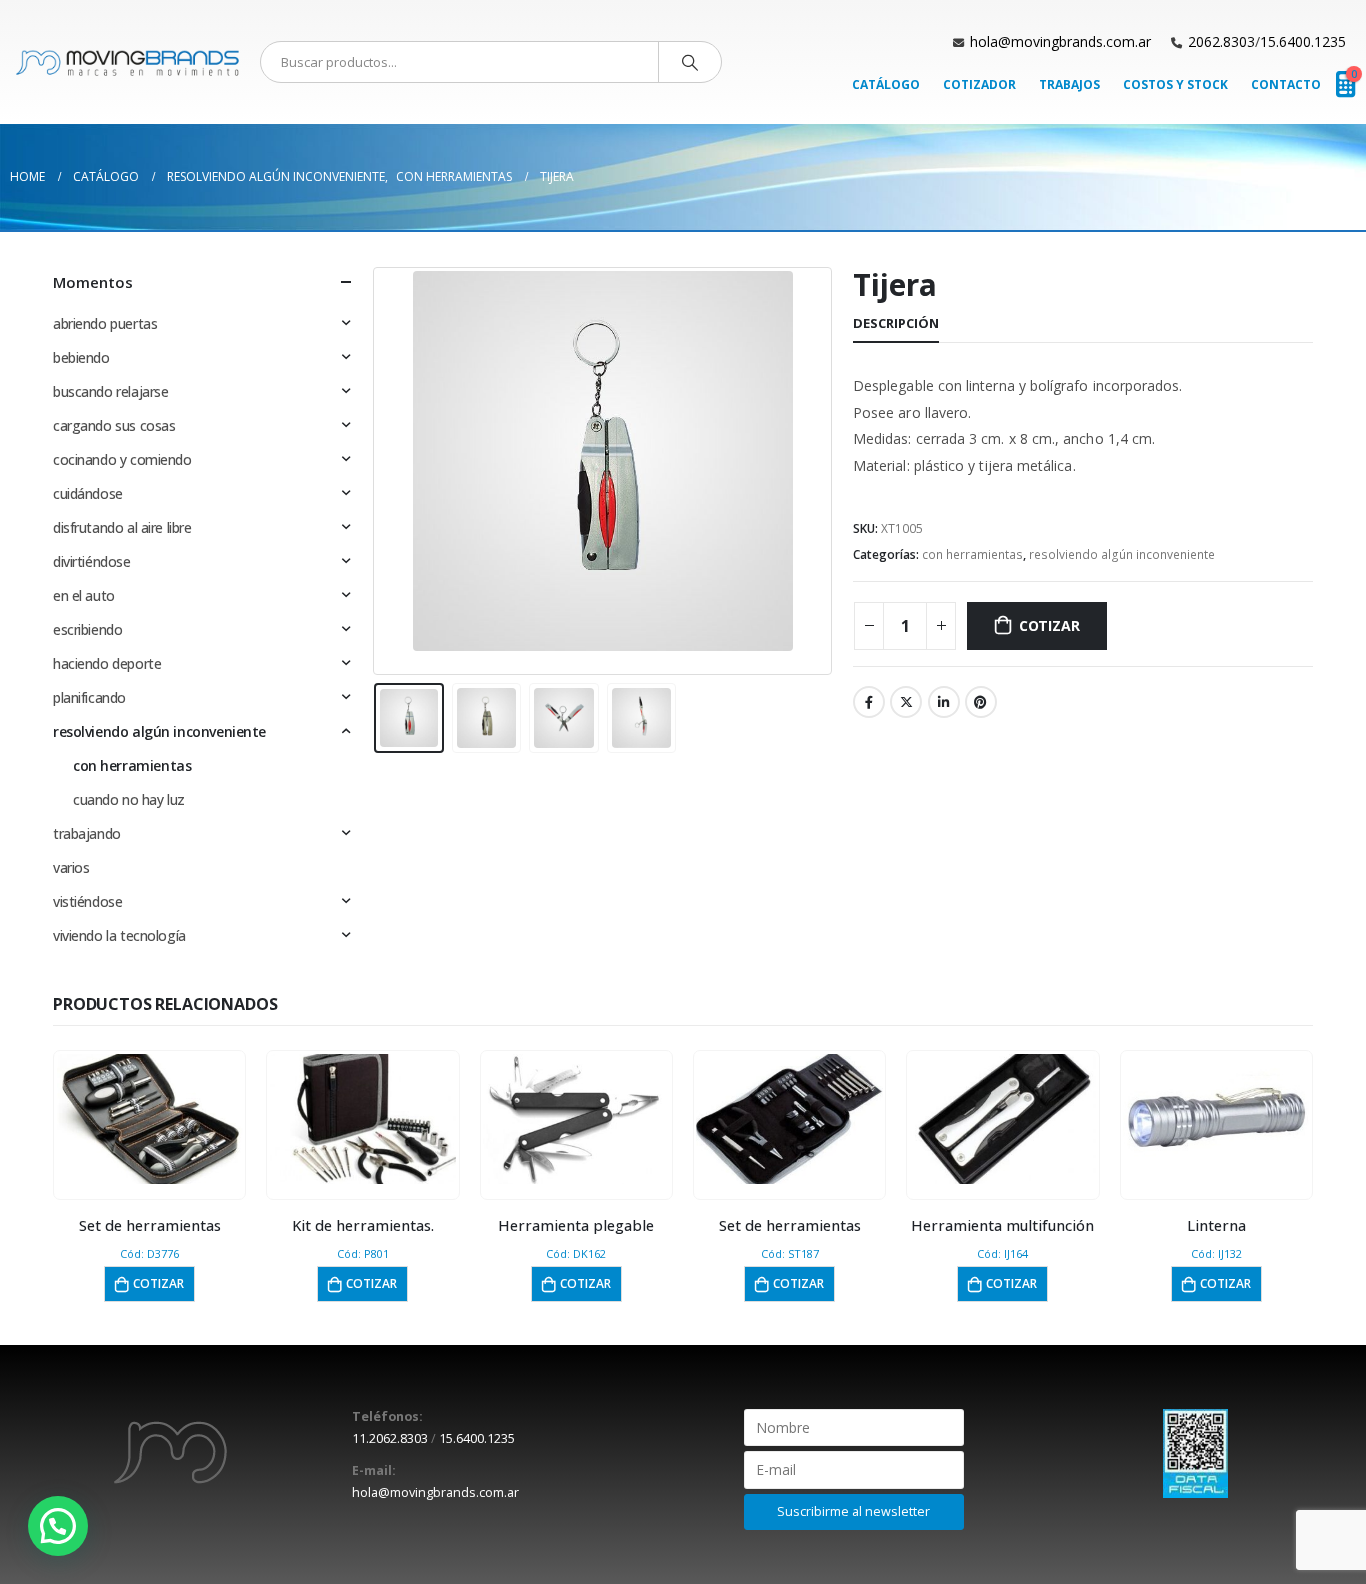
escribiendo (87, 629)
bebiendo (81, 357)
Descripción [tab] (896, 323)
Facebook (869, 702)
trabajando (87, 833)
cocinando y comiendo (122, 459)
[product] (150, 1119)
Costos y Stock (1175, 84)
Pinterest (981, 702)
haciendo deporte (107, 663)
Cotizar (1049, 625)
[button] (58, 1526)
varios (71, 867)
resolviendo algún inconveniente (1122, 554)
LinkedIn (944, 702)
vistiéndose (87, 901)
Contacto (1286, 84)
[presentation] (378, 471)
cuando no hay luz (129, 799)
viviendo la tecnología (119, 935)
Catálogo (886, 84)
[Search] (690, 62)
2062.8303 (1221, 41)
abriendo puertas (105, 323)
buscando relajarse (110, 391)
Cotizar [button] (158, 1283)
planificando (89, 697)
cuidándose (88, 493)
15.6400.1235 (1303, 41)
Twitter (906, 702)
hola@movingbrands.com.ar (1060, 41)
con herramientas (972, 554)
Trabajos (1069, 84)
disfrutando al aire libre (122, 527)
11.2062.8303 (390, 1438)
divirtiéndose (92, 561)
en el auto (84, 595)
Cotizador (979, 84)
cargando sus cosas (114, 425)
